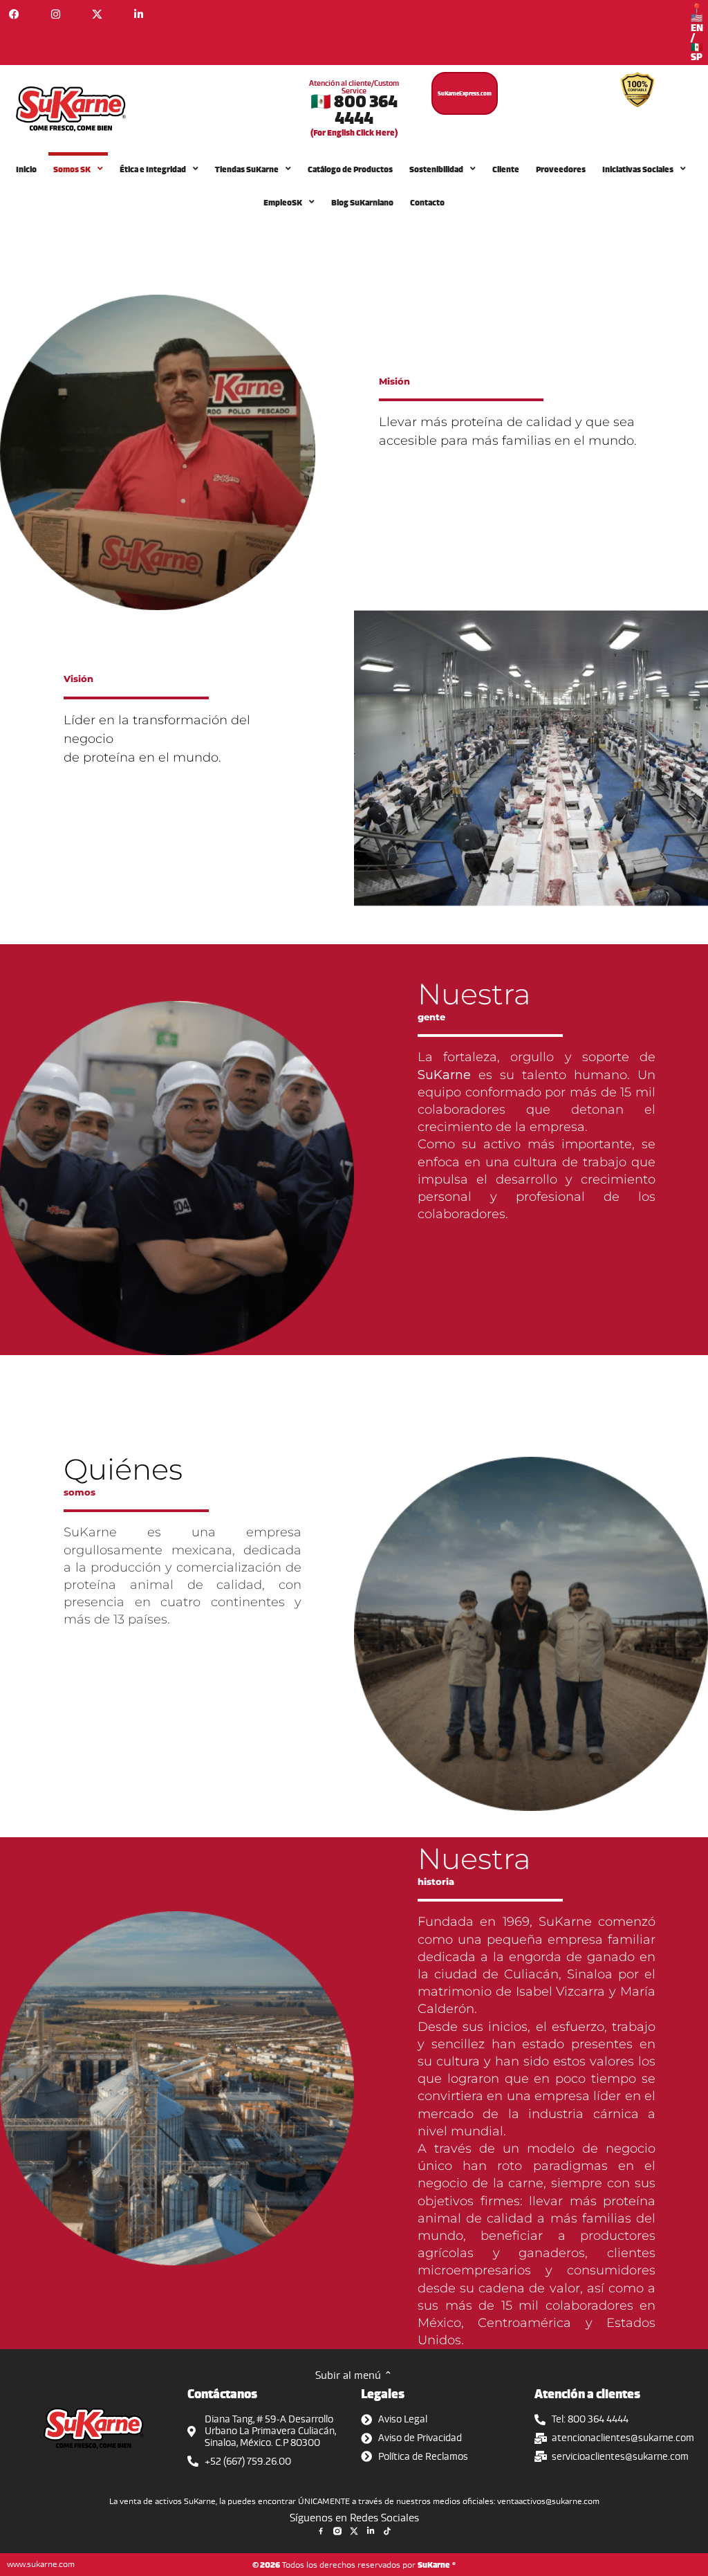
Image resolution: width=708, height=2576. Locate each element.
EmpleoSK (283, 202)
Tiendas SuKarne (247, 169)
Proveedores (561, 169)
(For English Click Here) (354, 132)
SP (697, 56)
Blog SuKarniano (362, 202)
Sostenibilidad (436, 169)
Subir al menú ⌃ (354, 2375)
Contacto (427, 202)
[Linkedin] (138, 14)
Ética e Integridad (153, 169)
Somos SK (72, 169)
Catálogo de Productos (350, 169)
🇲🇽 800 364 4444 (354, 109)
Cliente (506, 169)
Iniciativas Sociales (638, 169)
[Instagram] (55, 14)
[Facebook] (14, 14)
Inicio (26, 169)
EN (697, 27)
